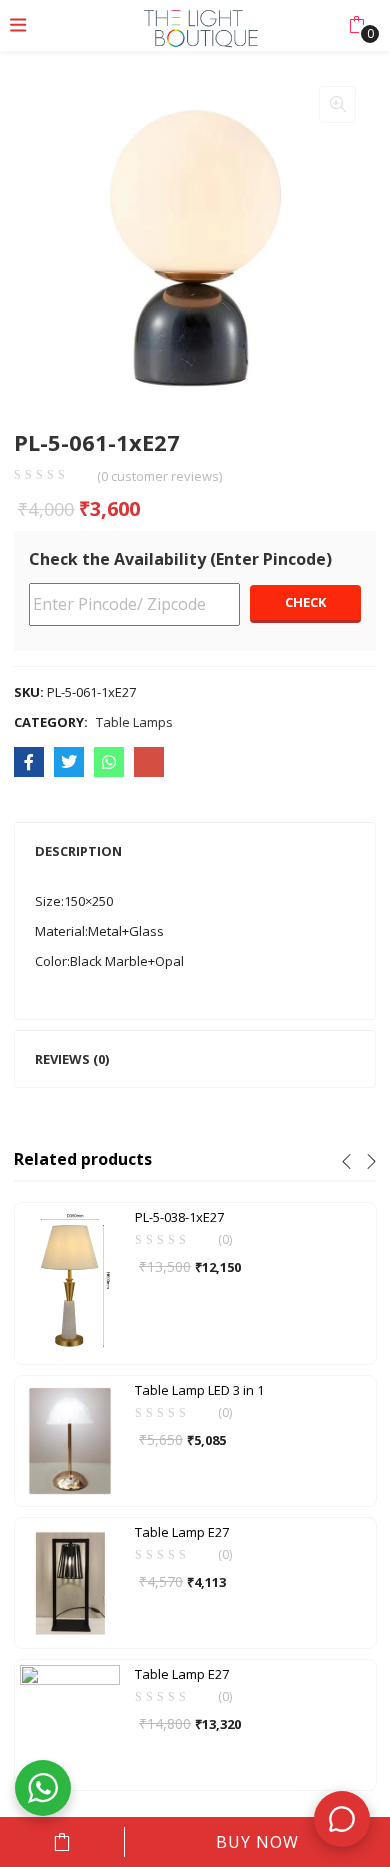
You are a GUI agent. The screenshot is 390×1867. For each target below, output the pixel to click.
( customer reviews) (159, 476)
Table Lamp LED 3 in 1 (199, 1390)
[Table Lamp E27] (70, 1581)
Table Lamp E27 (182, 1532)
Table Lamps (134, 722)
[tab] (195, 851)
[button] (356, 25)
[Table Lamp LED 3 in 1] (70, 1439)
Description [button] (78, 851)
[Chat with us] (342, 1819)
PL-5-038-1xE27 (179, 1217)
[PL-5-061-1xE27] (29, 762)
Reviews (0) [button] (72, 1059)
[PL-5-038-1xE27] (70, 1282)
